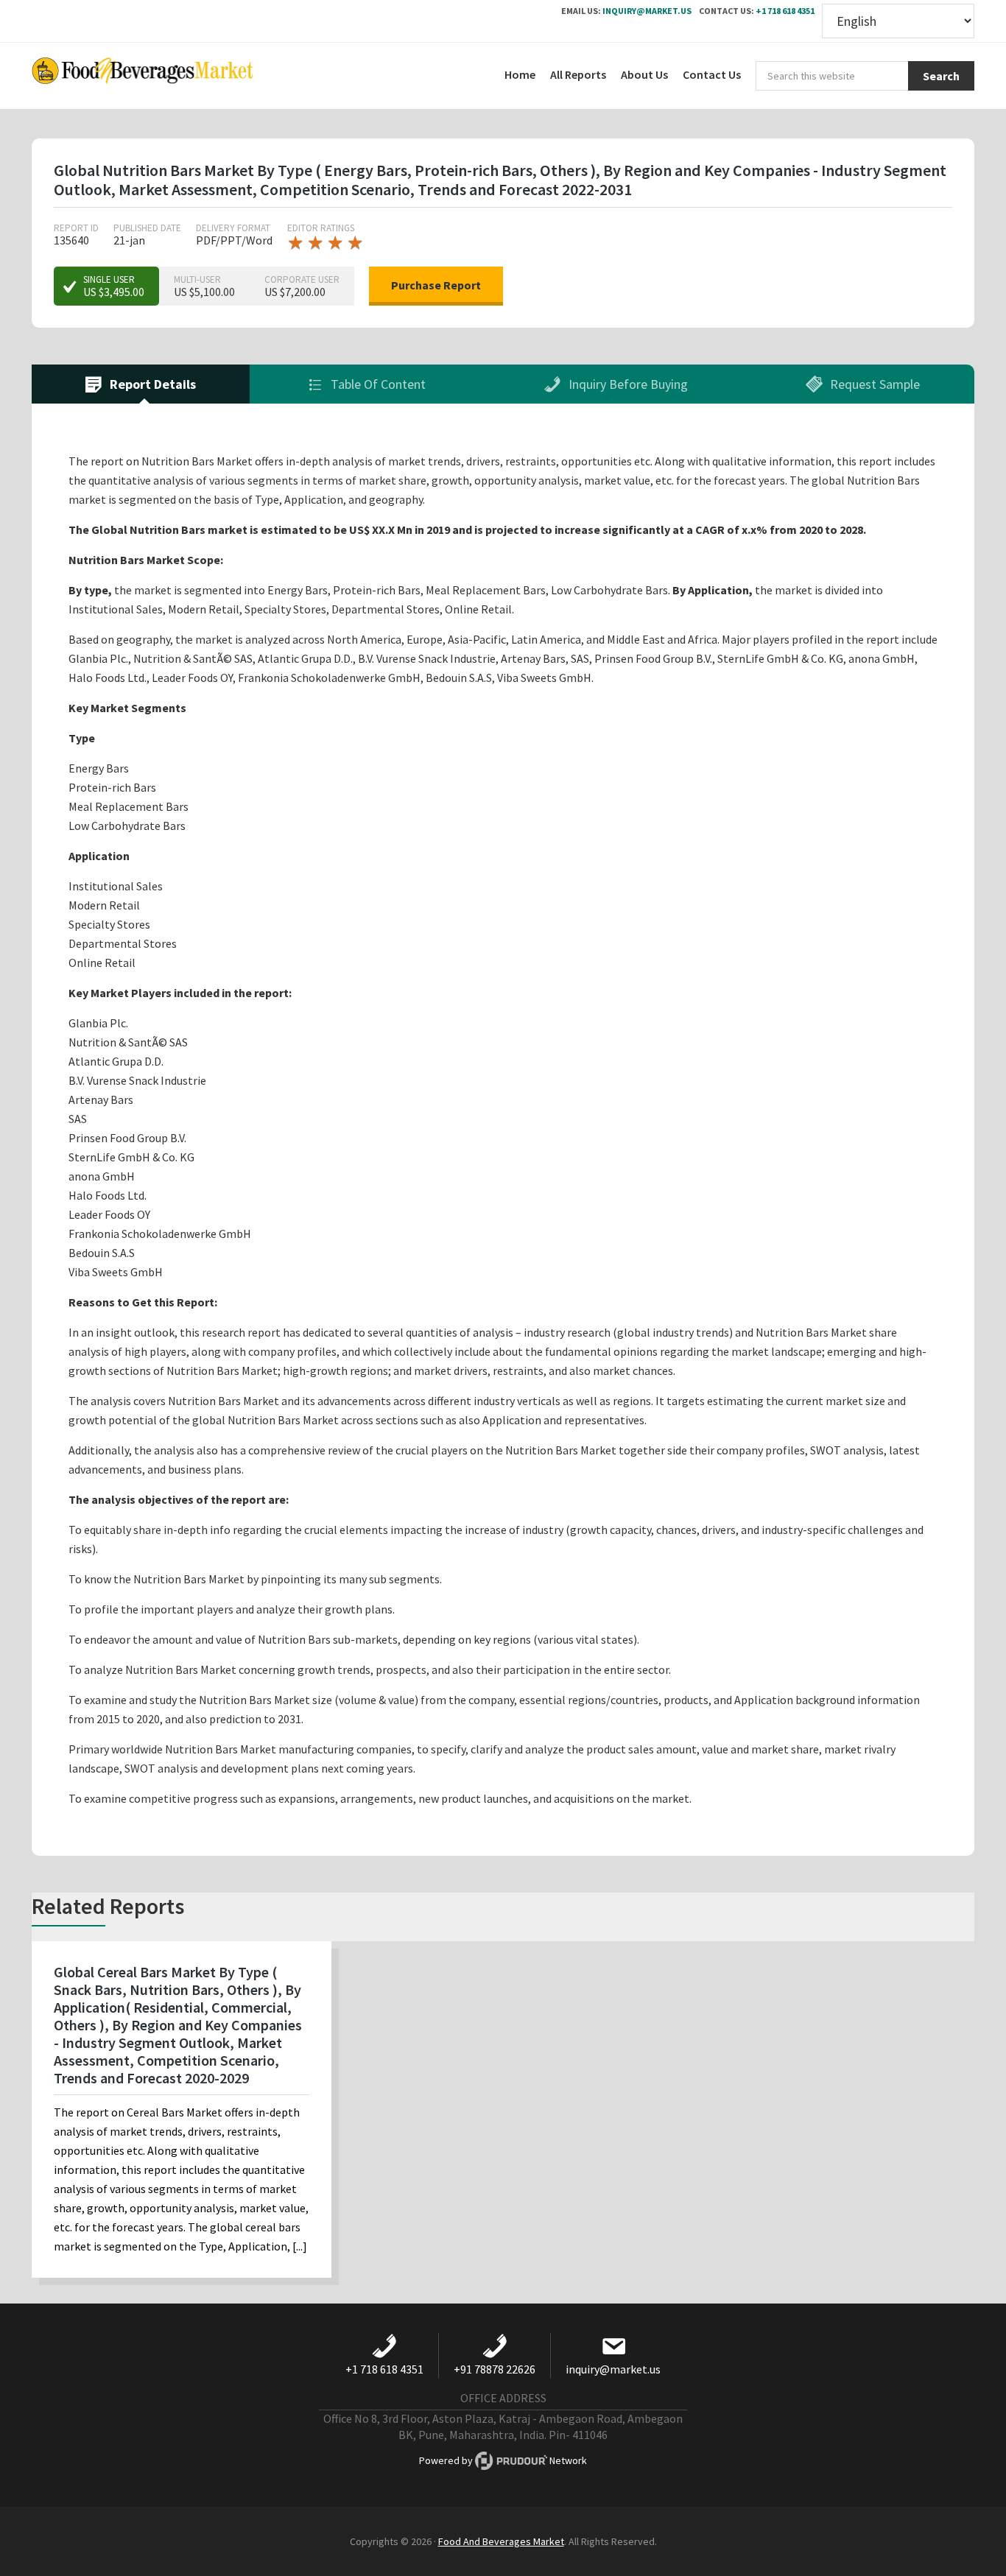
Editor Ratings (321, 228)
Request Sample (873, 384)
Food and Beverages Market (142, 76)
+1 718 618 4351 (785, 11)
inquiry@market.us (647, 11)
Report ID (76, 228)
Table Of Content (377, 384)
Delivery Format (233, 228)
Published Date (147, 228)
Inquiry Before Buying (627, 384)
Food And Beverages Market (501, 2541)
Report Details (151, 384)
